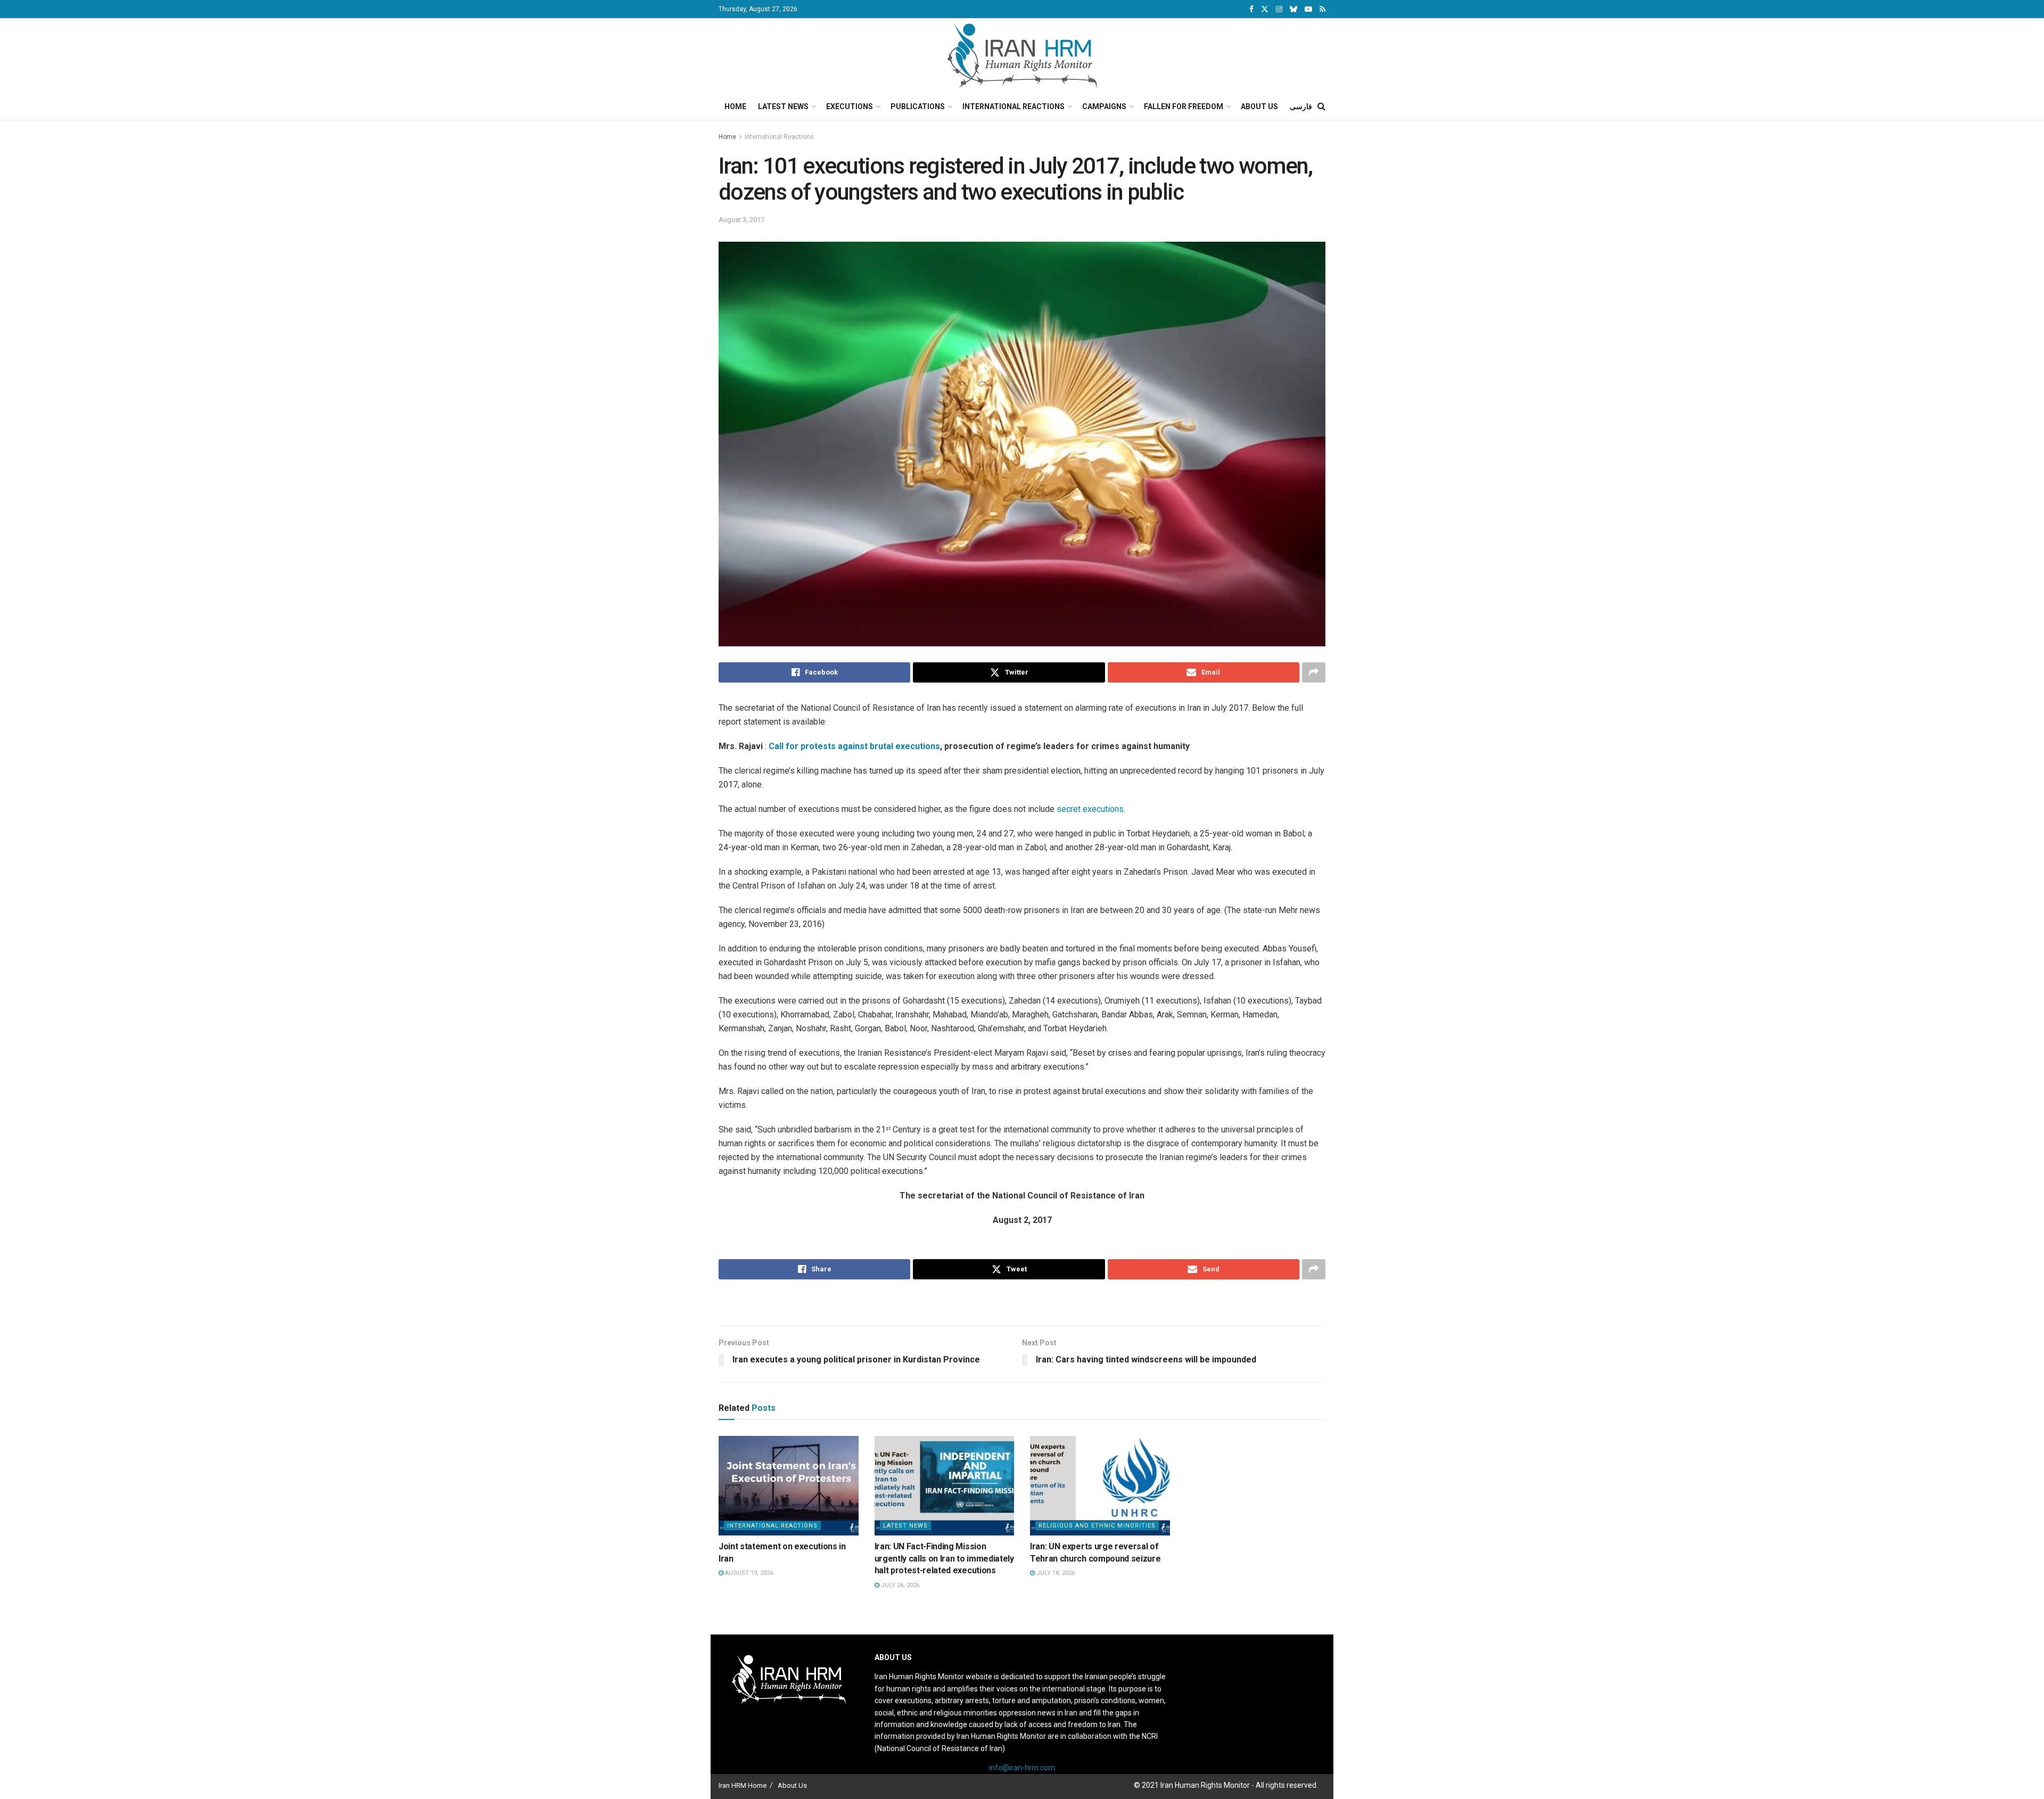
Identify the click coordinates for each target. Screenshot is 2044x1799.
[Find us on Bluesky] (1293, 10)
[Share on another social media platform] (1314, 672)
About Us (1259, 106)
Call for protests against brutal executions (854, 746)
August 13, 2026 (748, 1573)
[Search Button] (1321, 106)
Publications (918, 106)
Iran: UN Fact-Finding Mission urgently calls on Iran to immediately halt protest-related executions (944, 1558)
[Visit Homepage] (1022, 56)
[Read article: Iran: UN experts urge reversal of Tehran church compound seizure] (1100, 1486)
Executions (850, 106)
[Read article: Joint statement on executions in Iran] (789, 1486)
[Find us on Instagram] (1279, 9)
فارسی (1301, 106)
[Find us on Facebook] (1251, 9)
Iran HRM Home (743, 1785)
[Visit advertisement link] (1022, 1304)
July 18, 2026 (1055, 1573)
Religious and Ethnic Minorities (1097, 1526)
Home (735, 106)
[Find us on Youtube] (1308, 9)
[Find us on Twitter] (1265, 9)
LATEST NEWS (905, 1526)
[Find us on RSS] (1322, 9)
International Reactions (1013, 106)
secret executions (1090, 809)
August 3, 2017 (741, 220)
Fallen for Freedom (1184, 106)
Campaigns (1104, 106)
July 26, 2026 (899, 1585)
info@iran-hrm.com (1022, 1768)
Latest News (783, 106)
